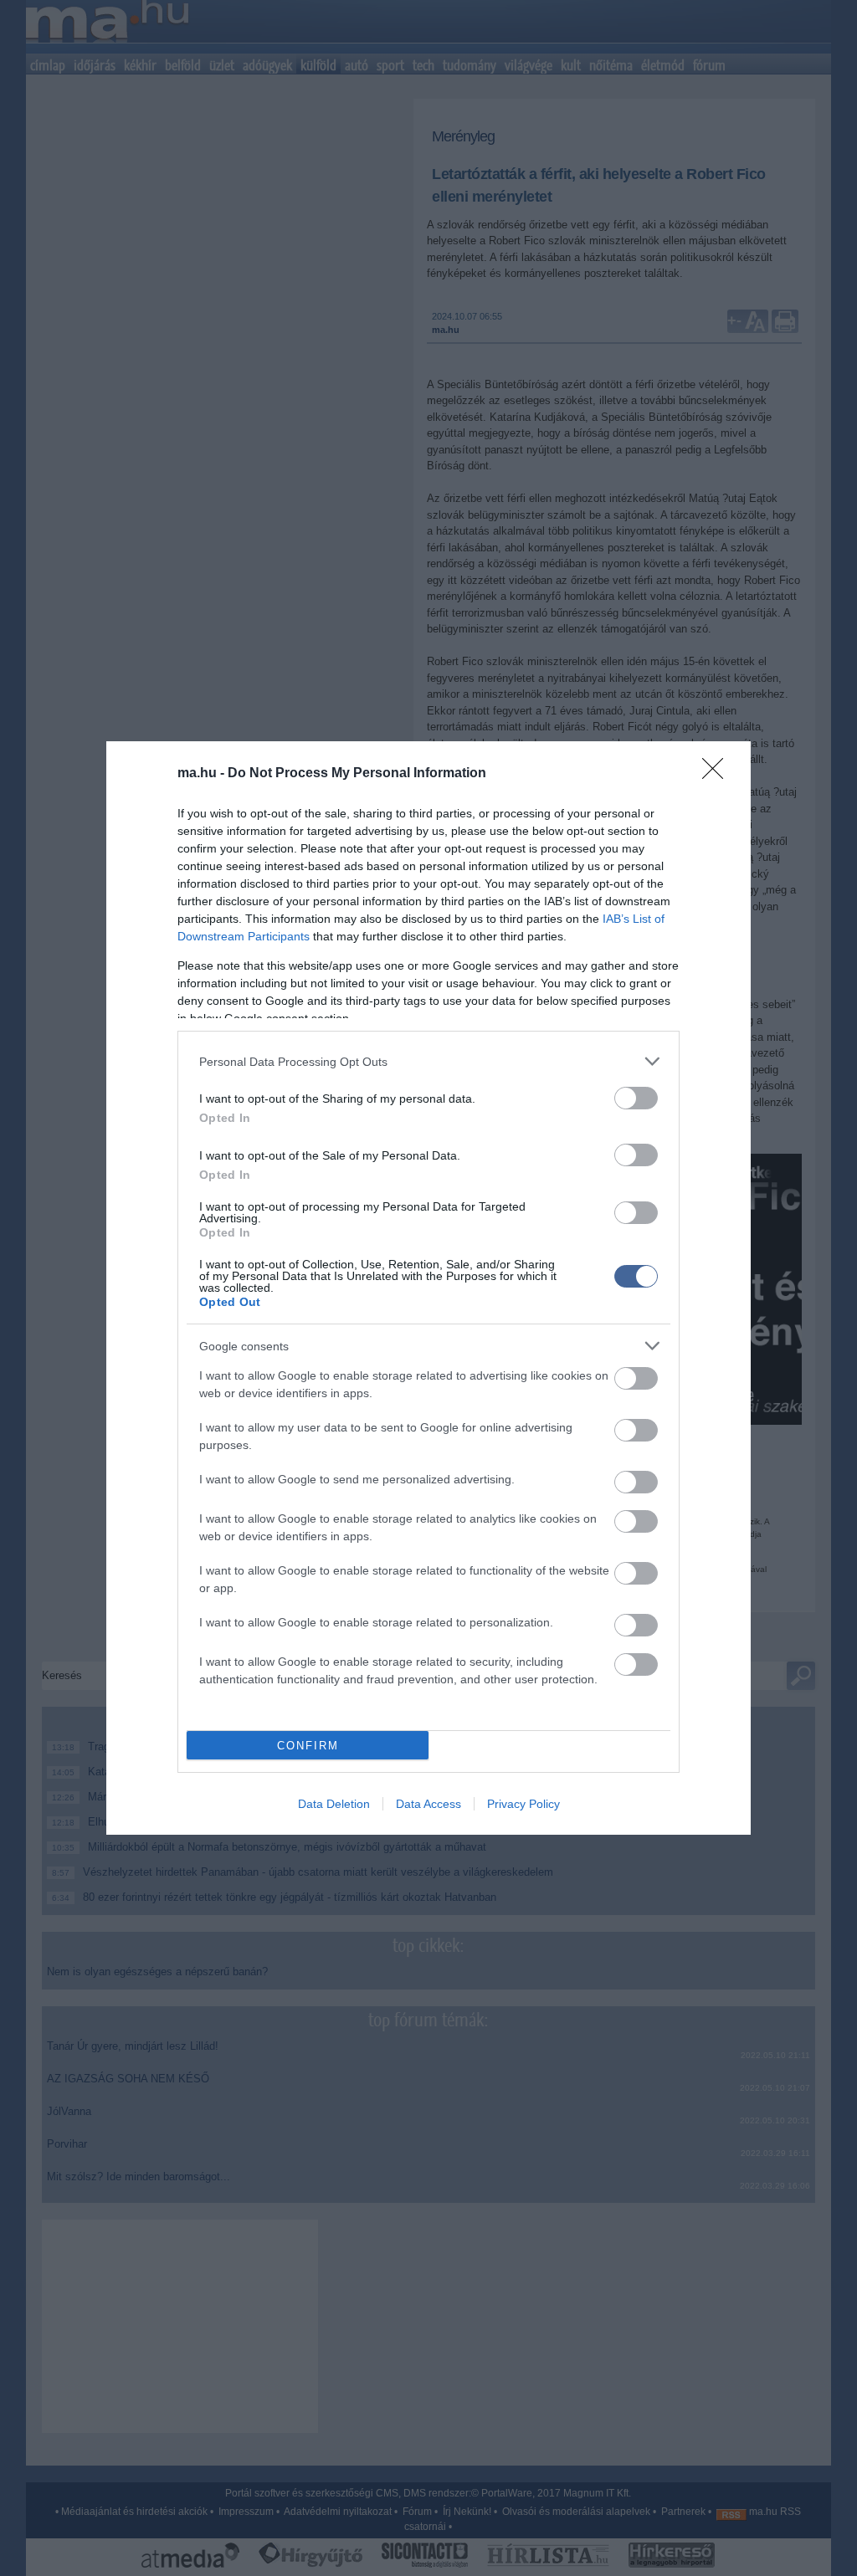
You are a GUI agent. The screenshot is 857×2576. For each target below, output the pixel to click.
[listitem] (428, 1061)
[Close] (718, 774)
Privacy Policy (523, 1804)
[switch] (636, 1098)
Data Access (428, 1804)
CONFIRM (308, 1746)
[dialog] (428, 1288)
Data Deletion (334, 1804)
